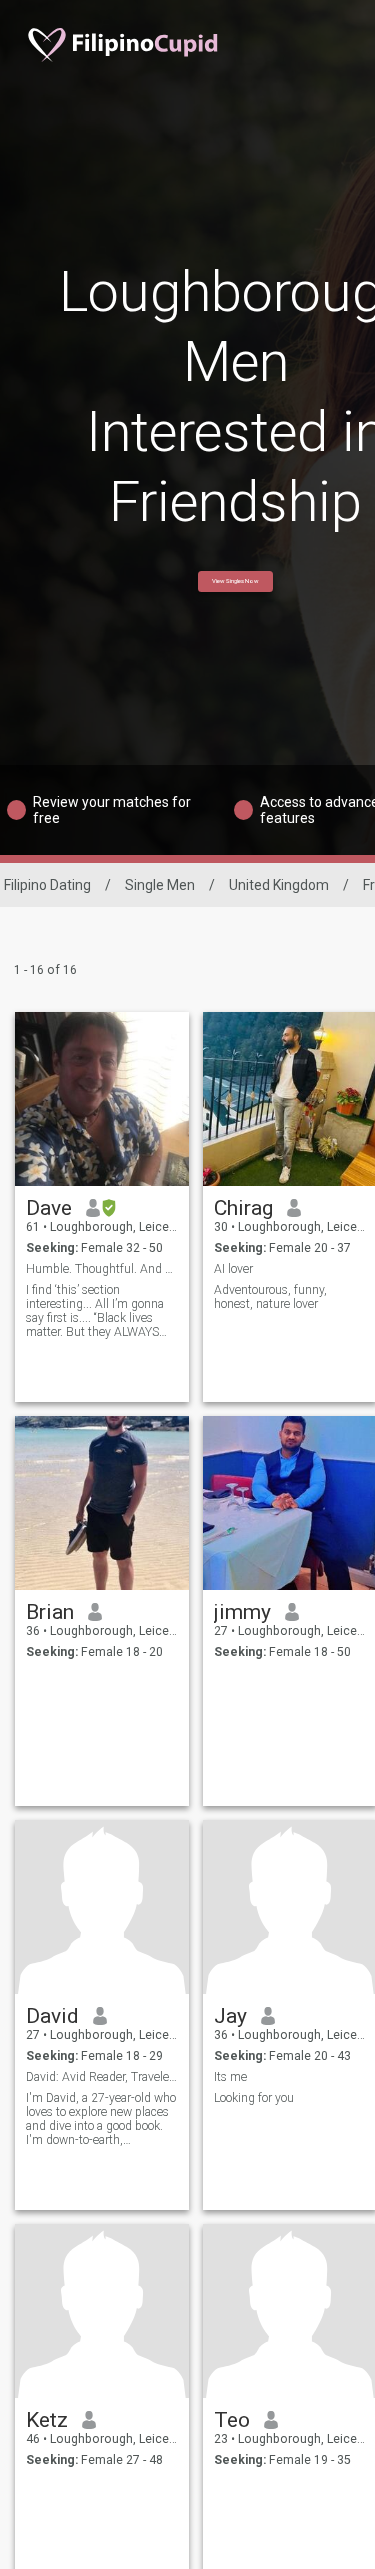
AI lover (233, 1269)
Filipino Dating (47, 885)
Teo (232, 2420)
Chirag (243, 1208)
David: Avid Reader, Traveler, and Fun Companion (102, 2077)
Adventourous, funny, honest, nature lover (270, 1297)
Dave (49, 1208)
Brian (50, 1612)
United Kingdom (279, 885)
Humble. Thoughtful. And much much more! (102, 1269)
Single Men (160, 885)
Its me (230, 2077)
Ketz (47, 2420)
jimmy (242, 1612)
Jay (230, 2016)
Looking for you (254, 2098)
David (52, 2016)
